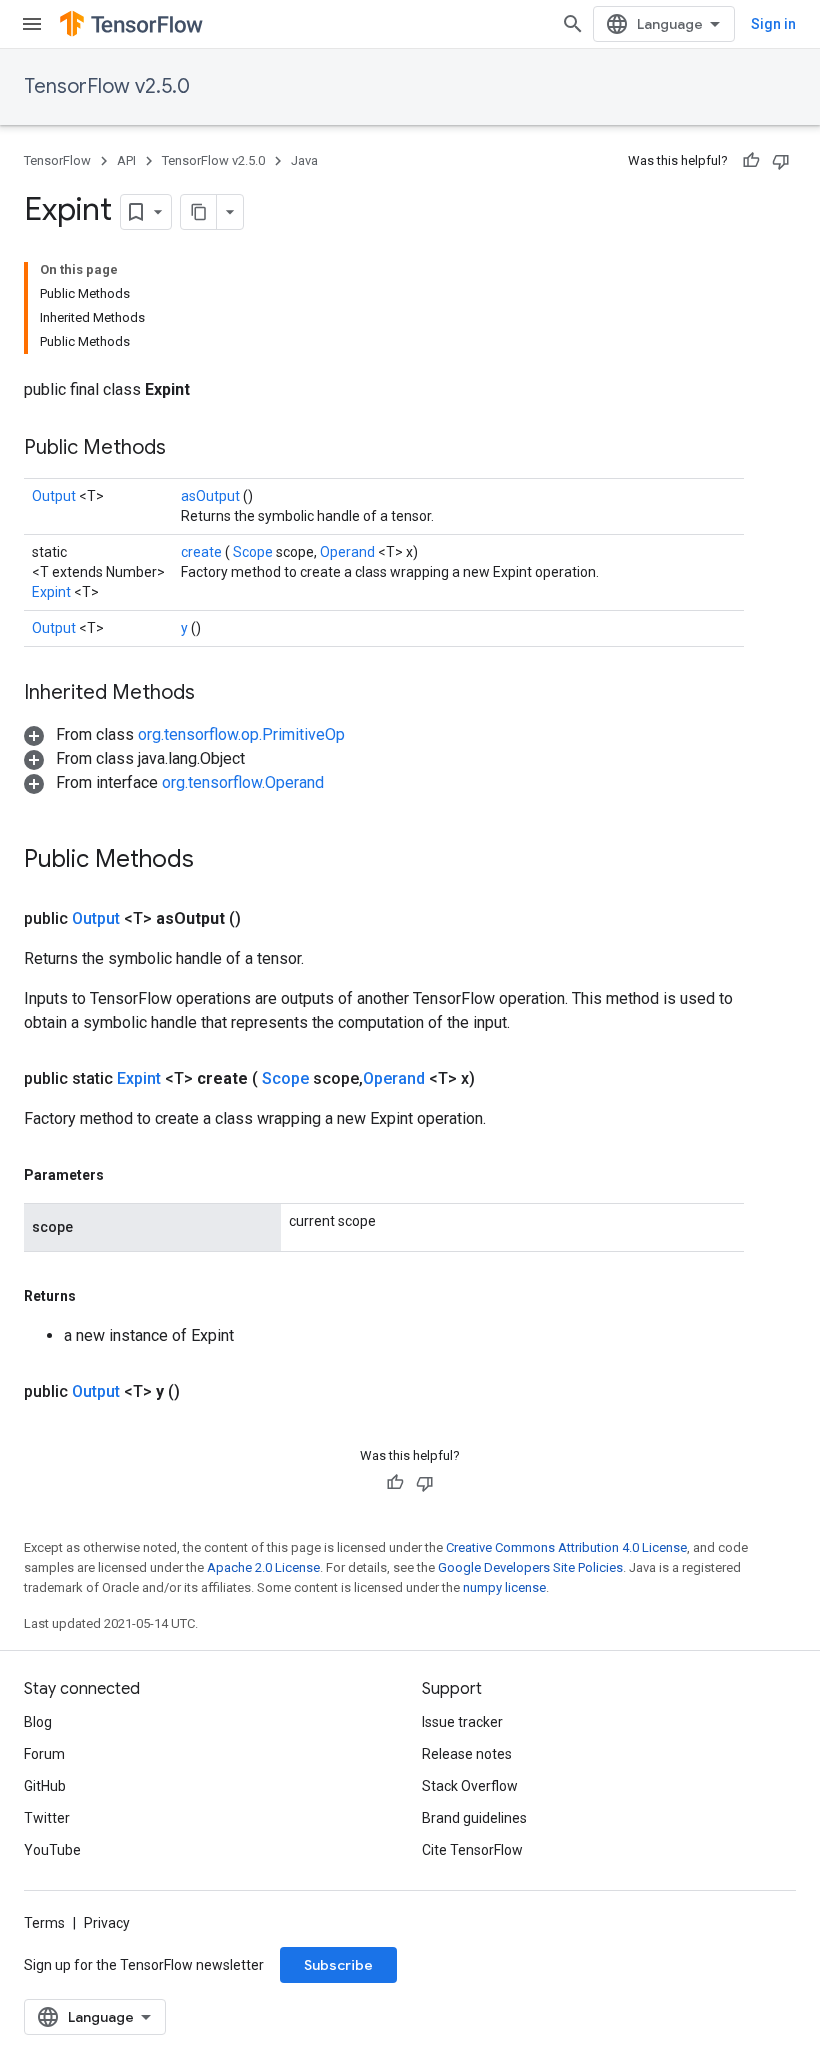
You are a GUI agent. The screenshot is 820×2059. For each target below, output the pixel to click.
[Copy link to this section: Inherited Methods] (220, 694)
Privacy (107, 1923)
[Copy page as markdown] (199, 212)
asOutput (212, 496)
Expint (53, 592)
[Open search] (573, 24)
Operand (349, 552)
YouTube (52, 1850)
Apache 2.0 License (263, 1567)
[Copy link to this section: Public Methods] (191, 449)
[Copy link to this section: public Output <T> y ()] (204, 1392)
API (126, 160)
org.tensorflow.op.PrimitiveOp (241, 734)
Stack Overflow (470, 1786)
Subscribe (338, 1965)
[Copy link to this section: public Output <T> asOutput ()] (265, 919)
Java (304, 160)
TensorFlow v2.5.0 (107, 86)
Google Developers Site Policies (530, 1567)
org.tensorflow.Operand (243, 782)
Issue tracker (462, 1722)
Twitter (47, 1818)
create (203, 552)
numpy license (504, 1587)
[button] (184, 734)
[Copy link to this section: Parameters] (127, 1175)
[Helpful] (751, 161)
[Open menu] (32, 24)
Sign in (773, 24)
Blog (38, 1722)
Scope (254, 552)
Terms (44, 1923)
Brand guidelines (474, 1818)
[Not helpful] (781, 161)
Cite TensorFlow (472, 1850)
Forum (44, 1754)
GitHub (45, 1786)
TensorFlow (57, 160)
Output (55, 496)
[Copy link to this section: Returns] (99, 1296)
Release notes (467, 1754)
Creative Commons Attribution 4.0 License (566, 1547)
